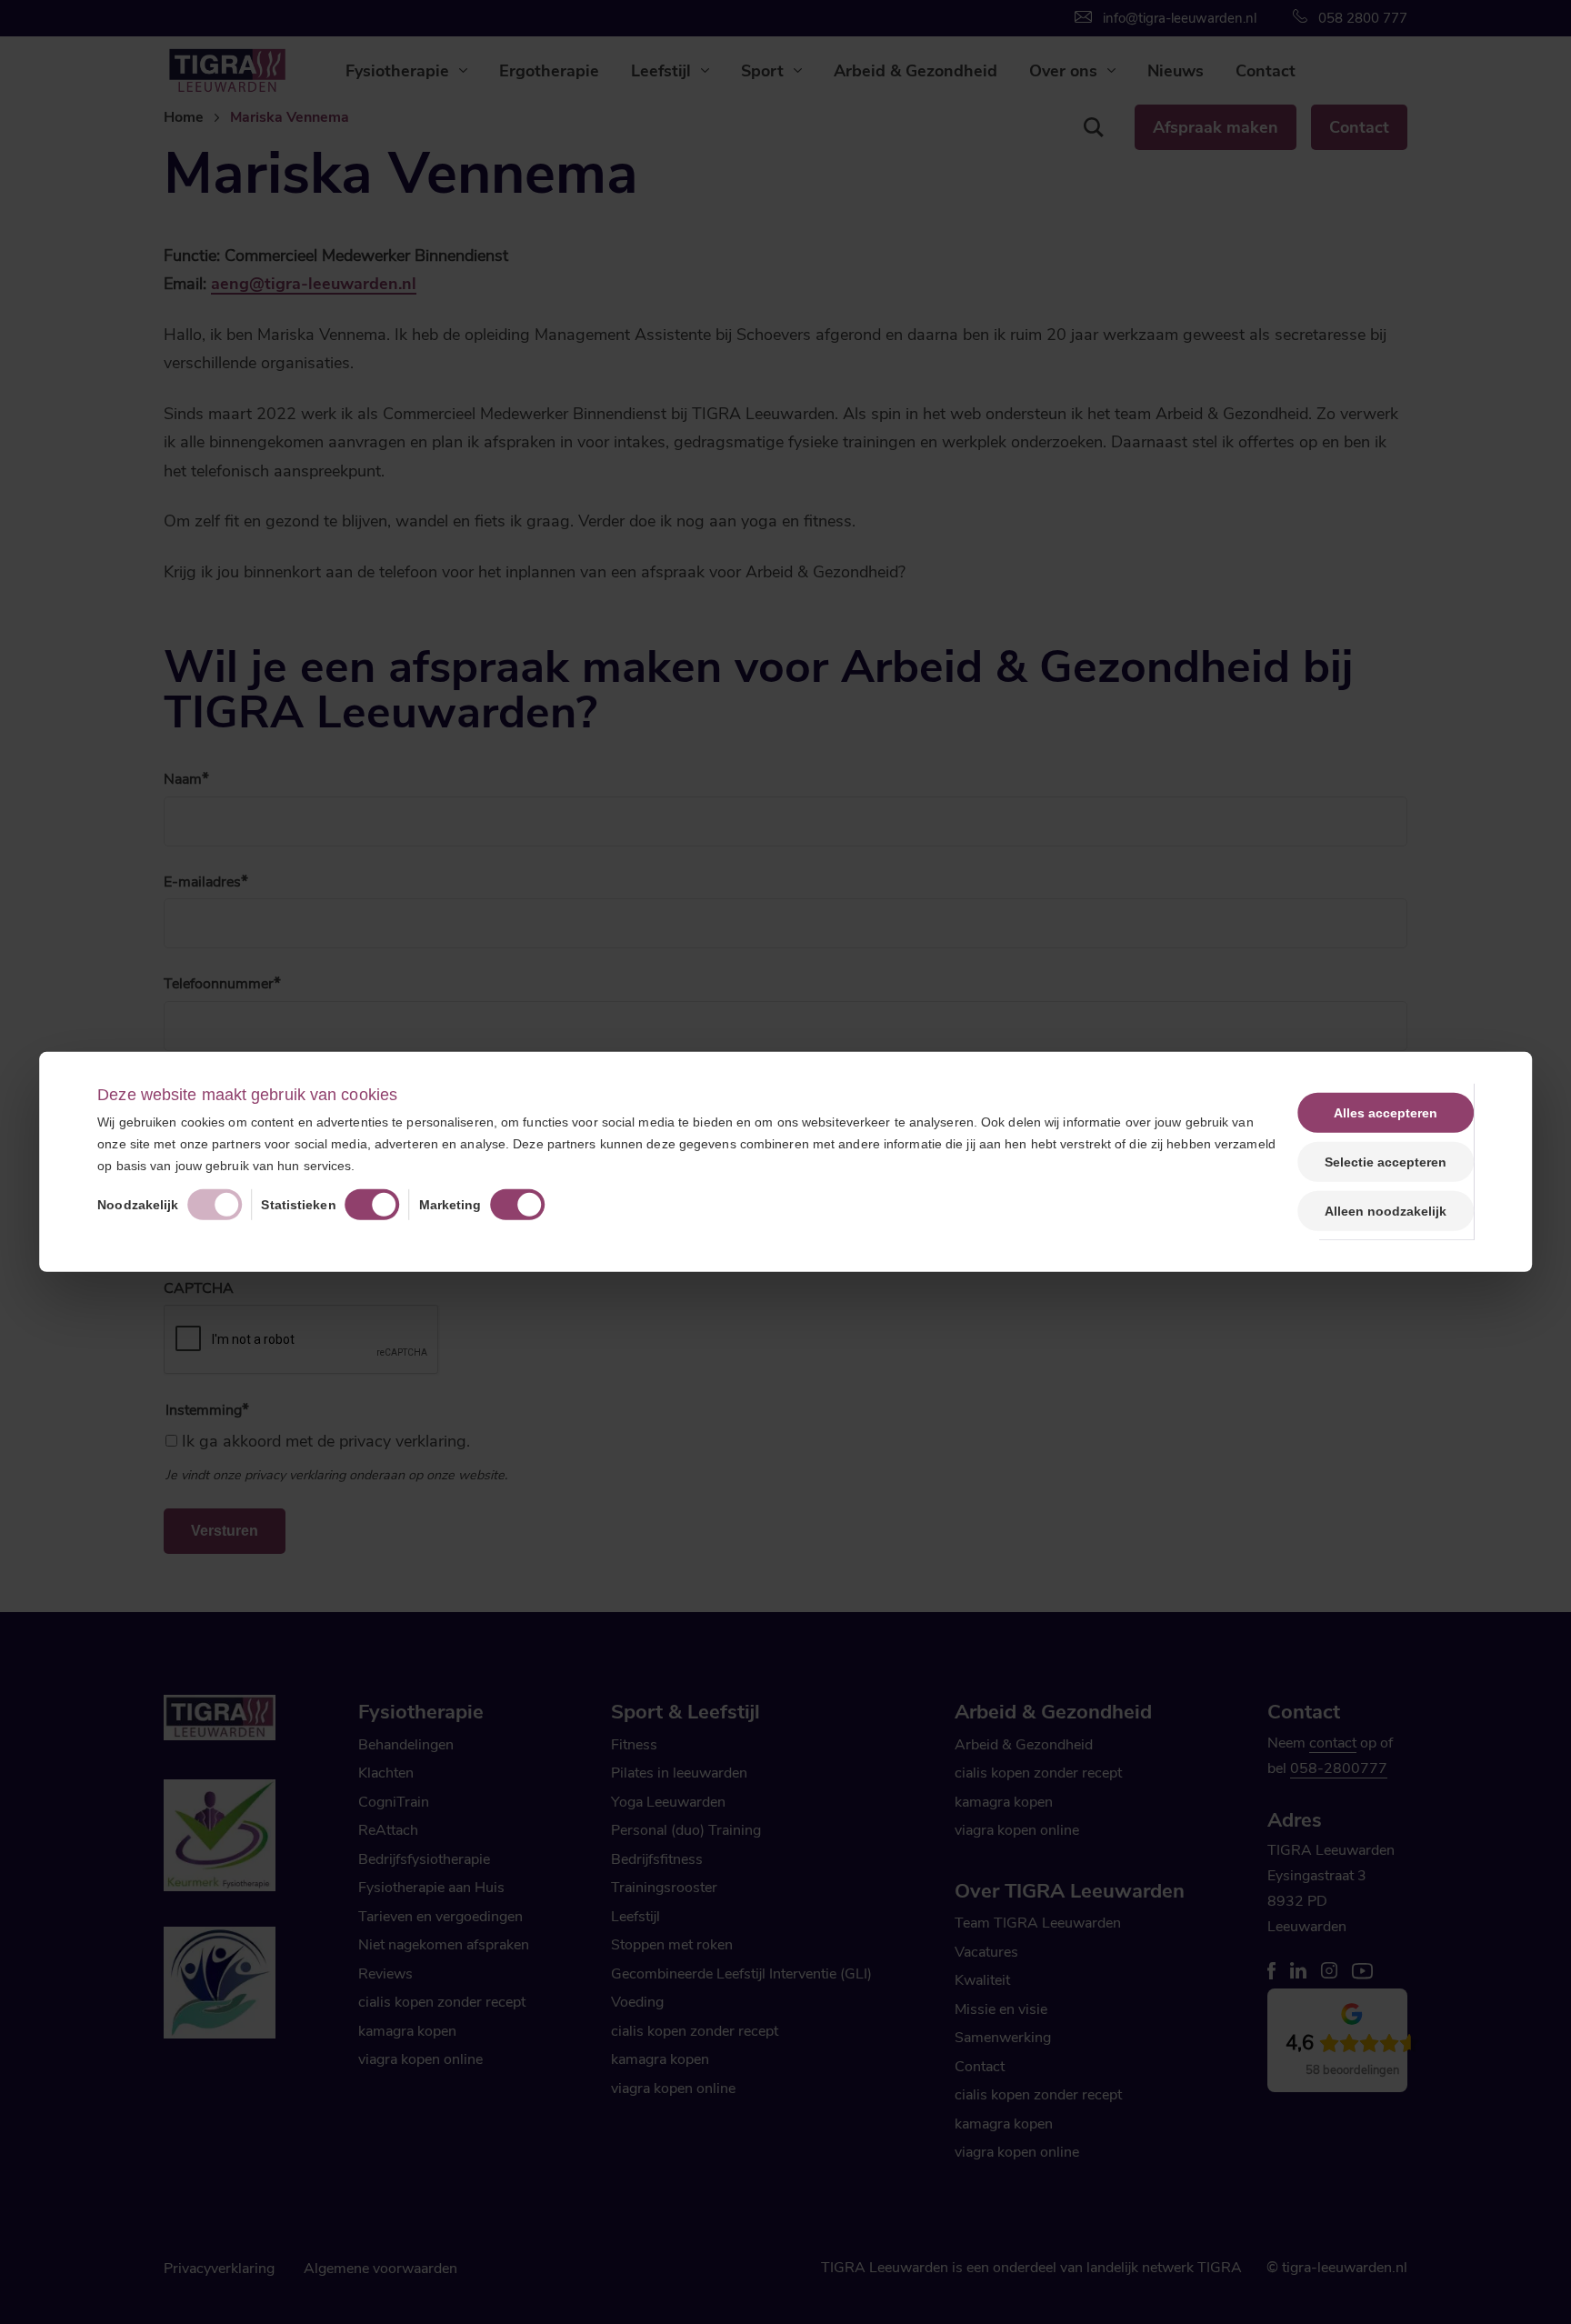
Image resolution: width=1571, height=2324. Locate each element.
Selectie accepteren (1386, 1162)
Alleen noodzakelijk (1386, 1211)
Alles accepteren (1386, 1113)
